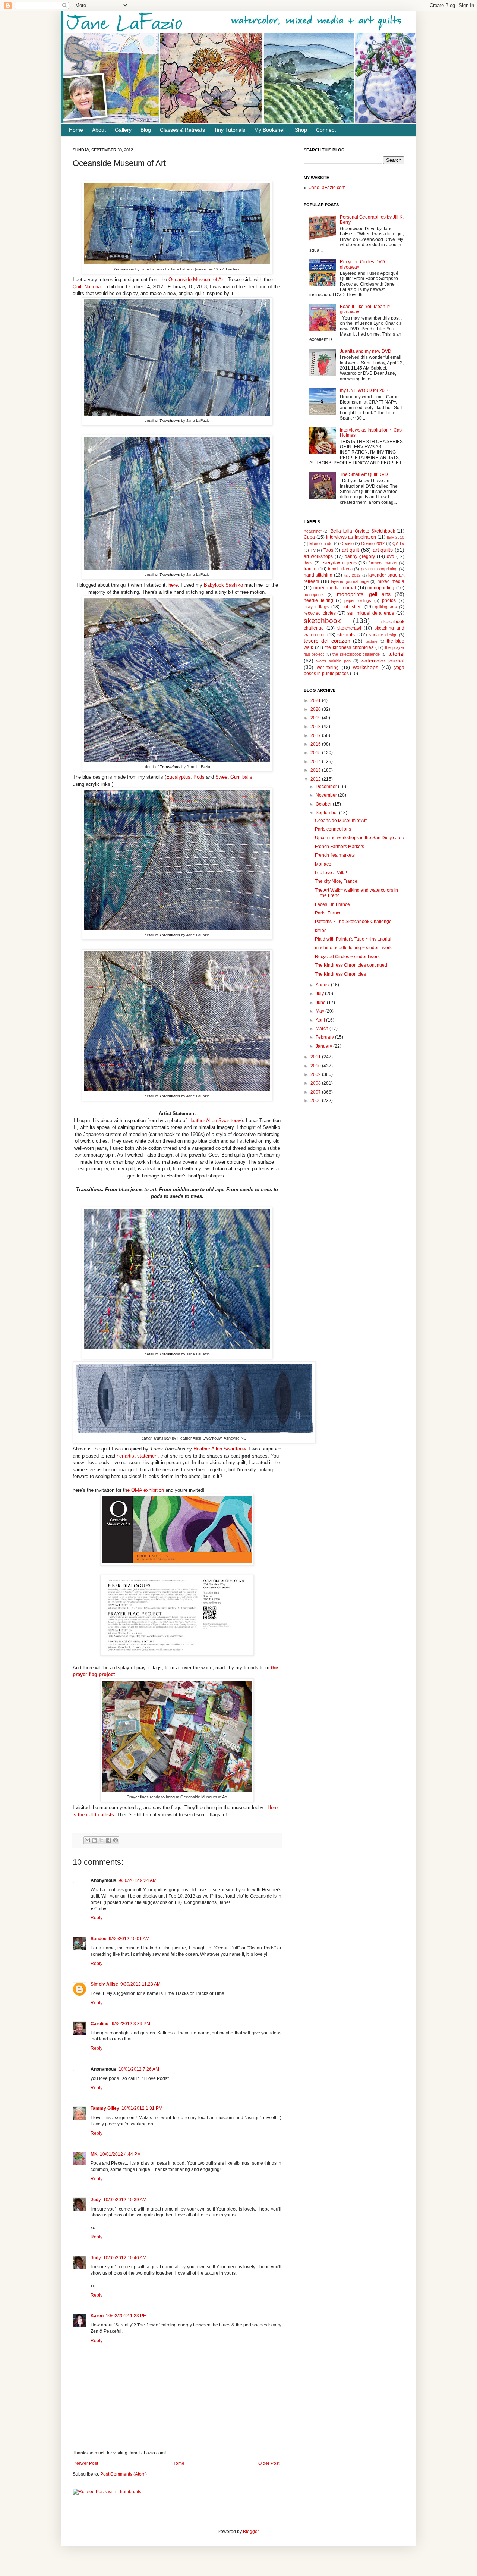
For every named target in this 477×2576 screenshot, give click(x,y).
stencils (346, 634)
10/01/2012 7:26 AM (139, 2069)
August (323, 985)
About (99, 130)
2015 (316, 753)
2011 (316, 1057)
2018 (316, 727)
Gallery (123, 130)
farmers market (383, 563)
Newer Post (86, 2463)
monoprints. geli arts (364, 594)
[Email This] (87, 1840)
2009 (316, 1074)
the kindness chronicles (349, 647)
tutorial (396, 654)
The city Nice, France (336, 881)
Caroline (100, 2024)
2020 (316, 709)
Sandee (99, 1939)
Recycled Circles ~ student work (347, 957)
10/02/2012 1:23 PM (126, 2316)
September (327, 813)
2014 (316, 762)
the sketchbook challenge (356, 654)
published (352, 607)
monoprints (314, 594)
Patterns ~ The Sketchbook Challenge (353, 922)
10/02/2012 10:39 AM (125, 2200)
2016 (316, 744)
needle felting (318, 600)
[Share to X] (101, 1840)
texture (372, 641)
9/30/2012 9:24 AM (138, 1880)
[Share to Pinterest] (116, 1840)
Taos (328, 550)
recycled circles (320, 613)
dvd (391, 556)
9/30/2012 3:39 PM (131, 2024)
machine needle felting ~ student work (353, 948)
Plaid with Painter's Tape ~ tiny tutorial (353, 939)
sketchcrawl (349, 628)
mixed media (391, 581)
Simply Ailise (104, 1984)
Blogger (251, 2532)
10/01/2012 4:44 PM (120, 2154)
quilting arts (386, 607)
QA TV (398, 543)
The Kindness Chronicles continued (351, 965)
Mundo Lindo (321, 543)
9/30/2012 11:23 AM (140, 1984)
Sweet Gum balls (234, 777)
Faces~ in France (332, 904)
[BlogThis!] (94, 1840)
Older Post (269, 2463)
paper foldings (358, 600)
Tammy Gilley (105, 2108)
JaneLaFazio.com (327, 188)
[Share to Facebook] (108, 1840)
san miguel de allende (371, 613)
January (324, 1046)
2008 (316, 1083)
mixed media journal (335, 588)
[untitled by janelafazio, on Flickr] (177, 262)
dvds (308, 563)
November (327, 795)
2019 (316, 718)
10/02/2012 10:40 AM (125, 2258)
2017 (316, 735)
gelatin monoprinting (379, 569)
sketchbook (322, 621)
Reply (97, 1918)
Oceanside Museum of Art (197, 280)
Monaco (323, 864)
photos (389, 600)
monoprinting (381, 588)
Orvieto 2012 (373, 543)
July (320, 994)
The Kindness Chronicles (340, 974)
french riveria (340, 569)
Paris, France (328, 913)
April (321, 1020)
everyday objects (339, 563)
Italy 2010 (396, 537)
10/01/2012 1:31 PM (142, 2108)
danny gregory (360, 556)
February (325, 1037)
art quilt (351, 550)
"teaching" (313, 531)
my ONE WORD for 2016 (365, 390)
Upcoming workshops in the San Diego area (360, 838)
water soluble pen (334, 661)
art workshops (318, 556)
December (327, 787)
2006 (316, 1101)
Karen (97, 2316)
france (310, 569)
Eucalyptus (178, 777)
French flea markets (335, 855)
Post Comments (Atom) (124, 2474)
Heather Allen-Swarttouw (214, 1121)
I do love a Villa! (331, 873)
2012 (316, 779)
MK (94, 2154)
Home (76, 130)
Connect (326, 130)
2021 (316, 700)
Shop (301, 130)
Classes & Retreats (182, 130)
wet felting (328, 668)
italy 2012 (352, 575)
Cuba (309, 537)
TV (313, 550)
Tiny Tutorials (230, 130)
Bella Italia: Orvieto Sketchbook (363, 531)
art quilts (383, 550)
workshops (366, 667)
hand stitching (318, 575)
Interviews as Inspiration (351, 537)
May (320, 1011)
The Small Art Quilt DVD (364, 474)
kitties (321, 931)
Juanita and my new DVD (366, 351)
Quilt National (87, 287)
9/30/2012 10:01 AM (129, 1939)
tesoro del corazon (327, 641)
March (323, 1029)
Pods (199, 777)
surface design (383, 635)
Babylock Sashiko (223, 585)
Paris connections (333, 829)
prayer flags (316, 607)
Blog (146, 130)
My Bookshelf (270, 130)
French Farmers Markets (339, 847)
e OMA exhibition (146, 1490)
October (324, 804)
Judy (96, 2200)
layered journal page (350, 581)
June (321, 1003)
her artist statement (138, 1456)
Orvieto (347, 543)
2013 (316, 770)
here (172, 585)
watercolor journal (383, 661)
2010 (316, 1066)
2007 (316, 1092)
